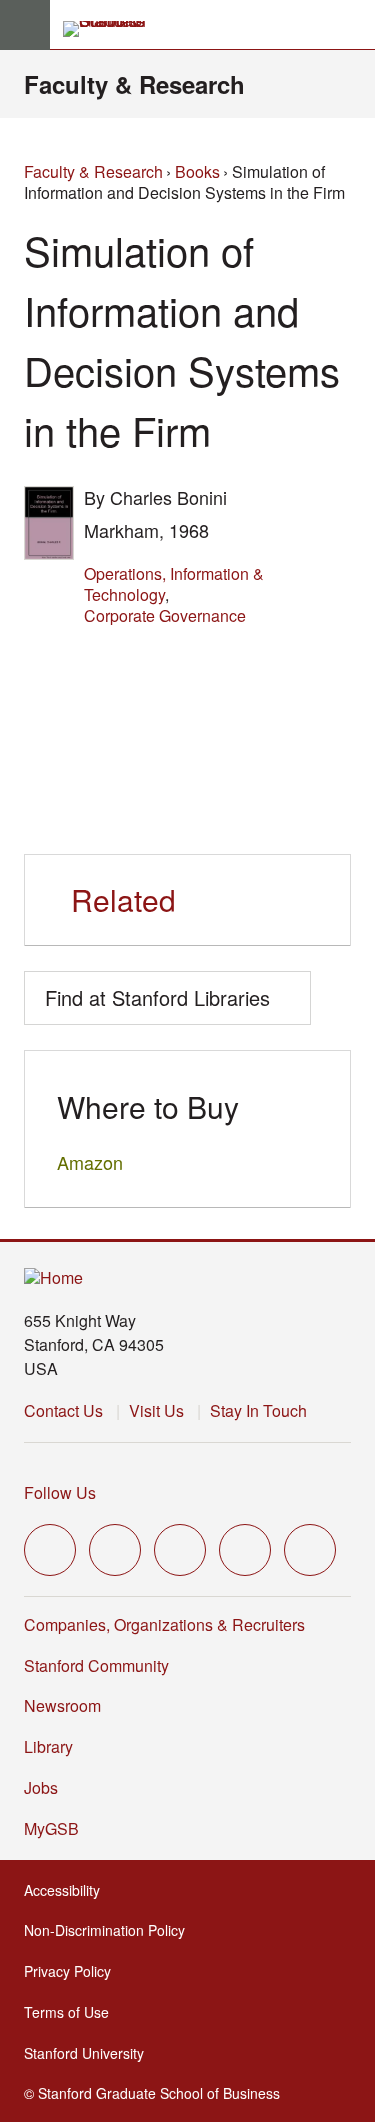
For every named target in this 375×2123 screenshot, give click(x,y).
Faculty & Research (134, 84)
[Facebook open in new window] (115, 1550)
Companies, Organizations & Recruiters (164, 1624)
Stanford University (90, 2053)
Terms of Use (72, 2012)
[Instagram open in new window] (180, 1550)
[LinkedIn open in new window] (310, 1550)
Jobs (41, 1787)
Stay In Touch (258, 1410)
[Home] (53, 1278)
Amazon (90, 1162)
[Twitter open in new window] (50, 1550)
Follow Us (60, 1492)
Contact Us (63, 1410)
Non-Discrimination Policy (110, 1930)
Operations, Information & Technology (174, 584)
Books (197, 171)
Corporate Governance (165, 615)
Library (48, 1746)
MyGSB (57, 1828)
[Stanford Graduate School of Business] (113, 29)
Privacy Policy (73, 1971)
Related (123, 899)
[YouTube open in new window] (245, 1550)
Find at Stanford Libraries (157, 997)
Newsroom (62, 1705)
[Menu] (25, 25)
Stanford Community (96, 1665)
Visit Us (156, 1410)
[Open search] (352, 25)
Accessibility (68, 1890)
